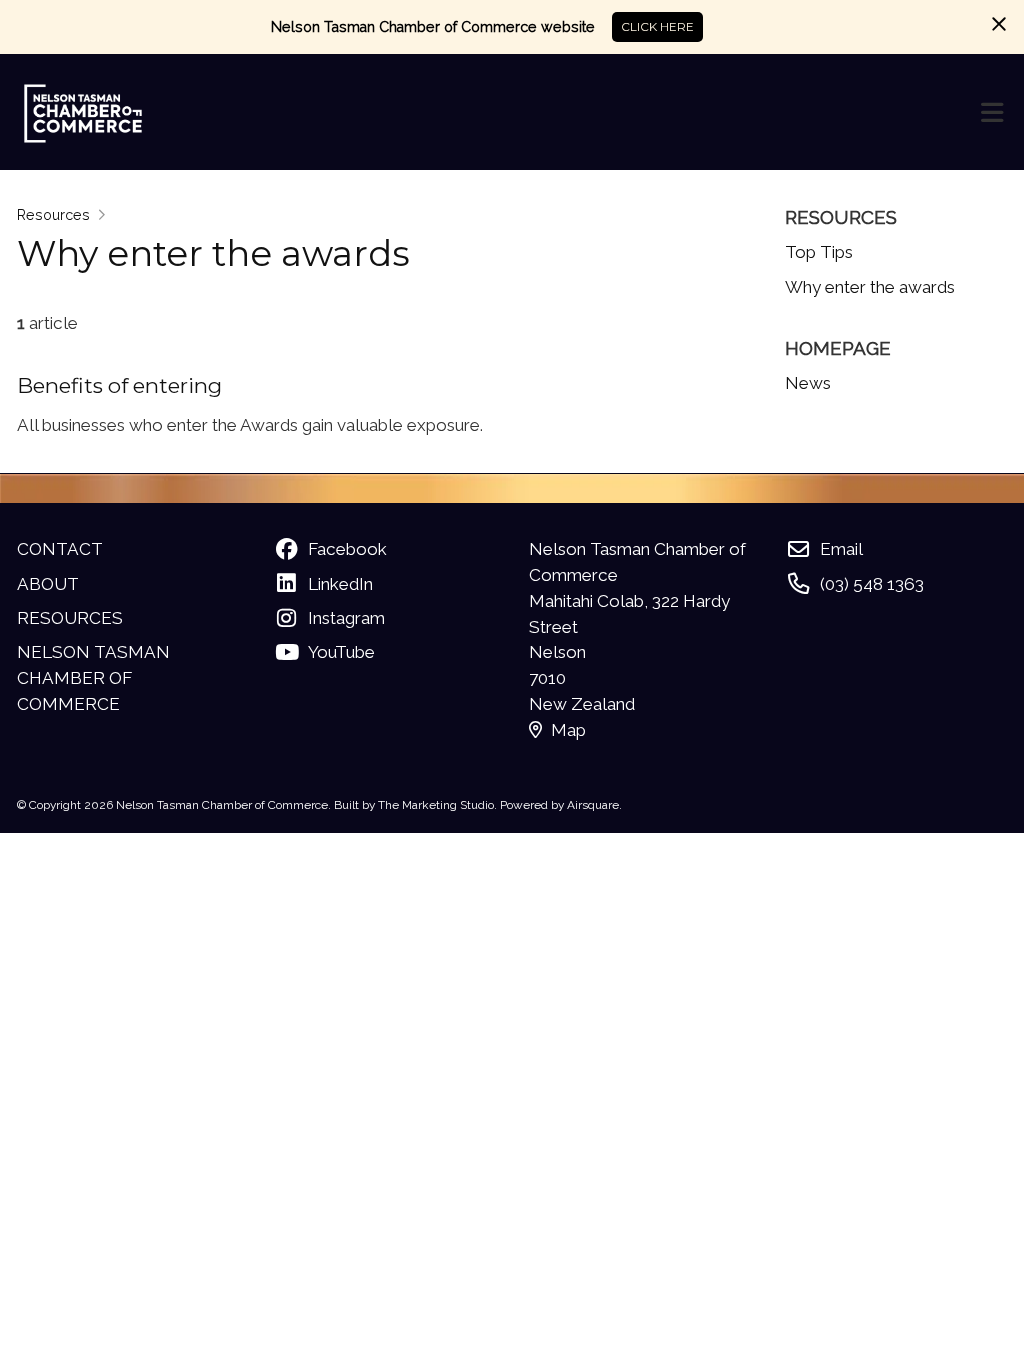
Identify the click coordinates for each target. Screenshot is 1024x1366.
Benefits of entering (119, 385)
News (808, 383)
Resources (53, 215)
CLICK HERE (657, 26)
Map (568, 730)
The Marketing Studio (436, 805)
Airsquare (593, 805)
